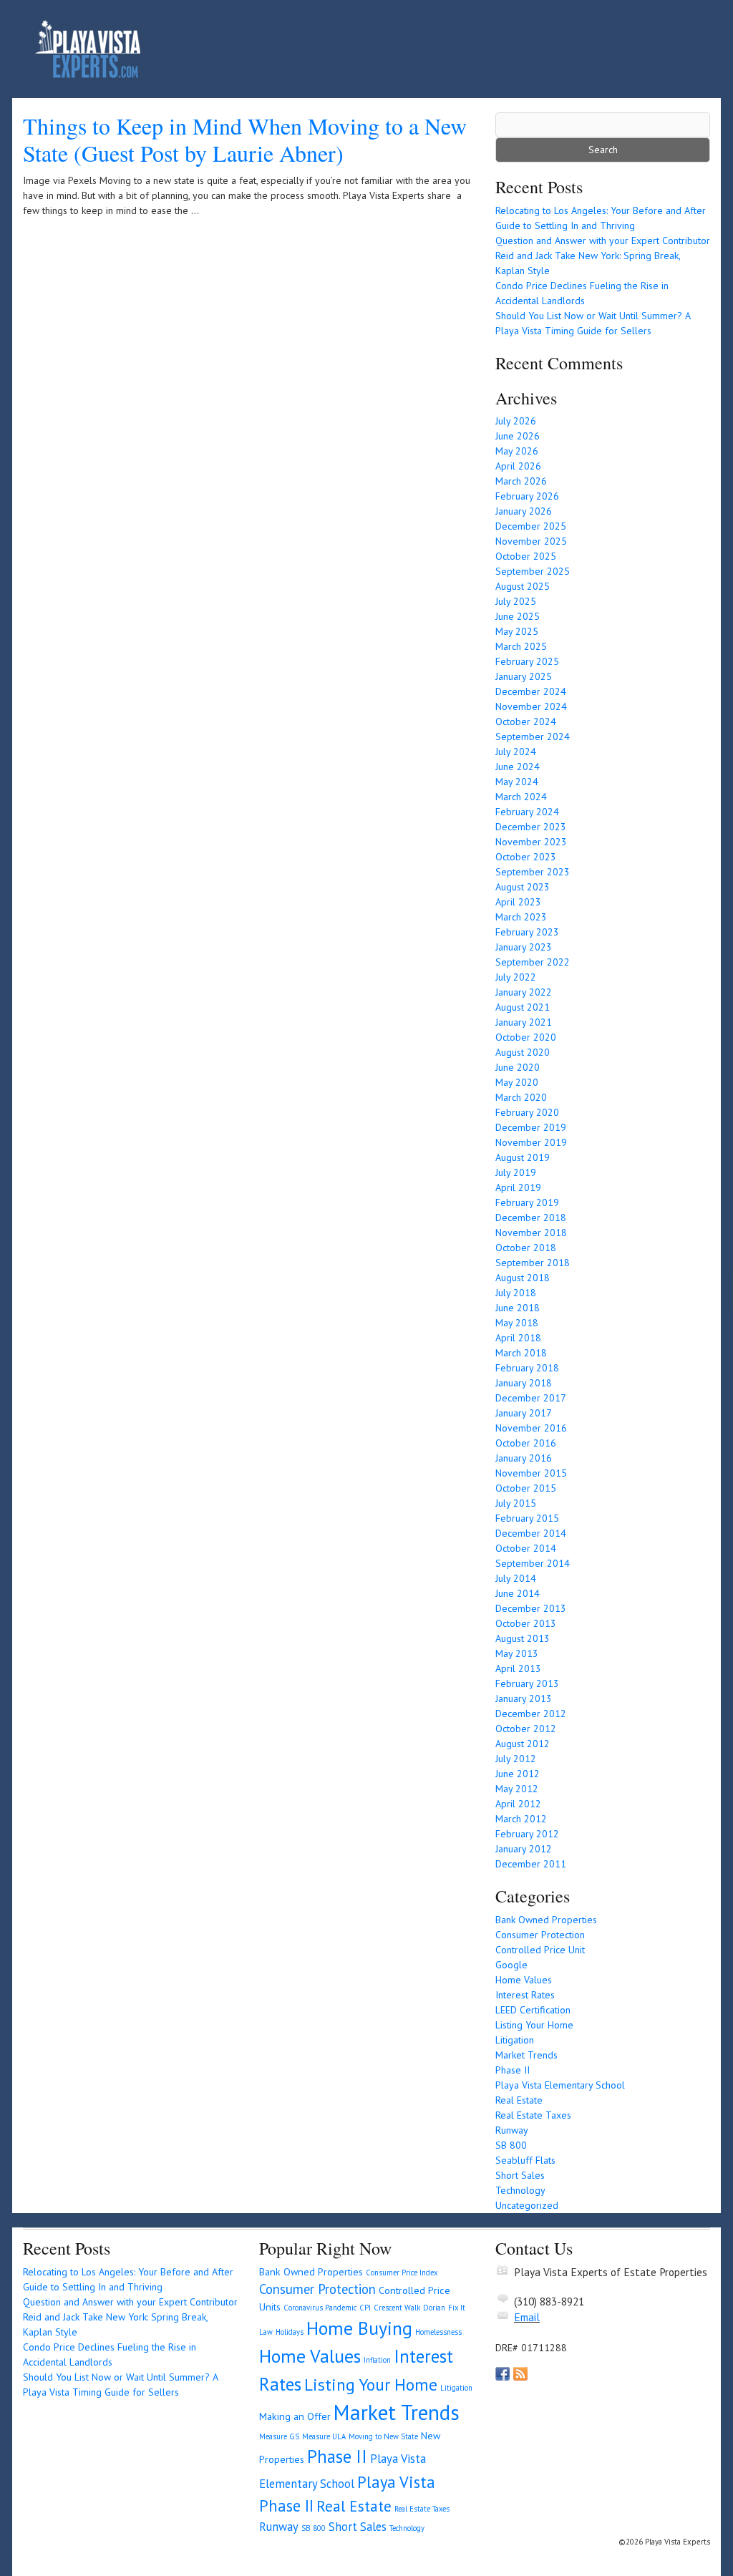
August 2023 (523, 887)
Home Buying (359, 2328)
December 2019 (531, 1127)
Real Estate (519, 2100)
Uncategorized (527, 2205)
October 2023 (526, 857)
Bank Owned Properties (546, 1920)
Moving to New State (383, 2436)
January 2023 (524, 947)
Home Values (524, 1980)
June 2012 (518, 1774)
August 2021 (523, 1007)
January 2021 (524, 1022)
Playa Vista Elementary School (560, 2085)
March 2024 (521, 797)
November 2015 (531, 1473)
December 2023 (531, 827)
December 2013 (531, 1608)
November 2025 (531, 541)
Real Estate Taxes (533, 2115)
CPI (365, 2308)
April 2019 (518, 1187)
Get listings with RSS (520, 2374)
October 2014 (526, 1548)
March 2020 (521, 1097)
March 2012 (521, 1819)
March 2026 (521, 481)
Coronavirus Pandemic (320, 2308)
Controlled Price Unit (540, 1950)
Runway (512, 2130)
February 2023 (527, 932)
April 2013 (518, 1668)
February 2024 (527, 812)
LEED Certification (533, 2010)
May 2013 (517, 1653)
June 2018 (518, 1308)
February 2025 (527, 661)
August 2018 (523, 1278)
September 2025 (533, 571)
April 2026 (518, 466)
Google (511, 1965)
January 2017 (524, 1413)
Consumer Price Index (402, 2273)
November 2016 (531, 1428)
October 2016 (526, 1443)
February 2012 (527, 1834)
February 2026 (527, 496)
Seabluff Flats (525, 2160)
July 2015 (516, 1503)
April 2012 (518, 1804)
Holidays (290, 2332)
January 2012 (524, 1849)
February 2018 (527, 1368)
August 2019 (523, 1157)
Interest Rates (525, 1995)
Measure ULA (324, 2436)
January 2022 (524, 992)
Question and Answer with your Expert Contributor (603, 240)
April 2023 (518, 902)
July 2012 (516, 1759)
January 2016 (524, 1458)
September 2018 (533, 1263)
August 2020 (523, 1052)
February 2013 (527, 1683)
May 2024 (517, 782)
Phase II (513, 2070)
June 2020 (518, 1067)
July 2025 (516, 601)
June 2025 (518, 616)
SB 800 (511, 2145)
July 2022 (516, 977)
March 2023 (521, 917)
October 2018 (526, 1248)
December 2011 (531, 1864)
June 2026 (518, 436)
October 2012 (526, 1729)
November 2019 (531, 1142)
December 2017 (531, 1398)
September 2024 (533, 737)
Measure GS (279, 2436)
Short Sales (520, 2175)
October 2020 (526, 1037)
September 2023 (533, 872)
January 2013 (524, 1698)
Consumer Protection (540, 1935)
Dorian (434, 2308)
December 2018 (531, 1217)
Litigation (515, 2040)
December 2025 (531, 526)
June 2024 (518, 767)
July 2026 (516, 421)
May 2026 (517, 451)
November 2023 (531, 842)
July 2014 (516, 1578)
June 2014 (518, 1593)
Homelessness (438, 2332)
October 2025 (526, 556)
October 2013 (526, 1623)
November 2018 (531, 1233)
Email (527, 2317)
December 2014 (531, 1533)
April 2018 (518, 1338)
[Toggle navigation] (679, 49)
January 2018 (524, 1383)
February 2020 (527, 1112)
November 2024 (531, 706)
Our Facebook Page (503, 2374)
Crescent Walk (397, 2308)
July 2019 (516, 1172)
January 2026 (524, 511)
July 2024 (516, 752)
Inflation (377, 2360)
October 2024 (526, 721)
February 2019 (527, 1202)
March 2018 (521, 1353)
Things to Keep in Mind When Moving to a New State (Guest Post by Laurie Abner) (245, 139)
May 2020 (517, 1082)
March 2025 (521, 646)
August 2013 (523, 1638)
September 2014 (533, 1563)
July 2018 (516, 1293)
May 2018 (517, 1323)
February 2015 (527, 1518)
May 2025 (517, 631)
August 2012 (523, 1744)
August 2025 (523, 586)
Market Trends (526, 2055)
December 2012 (531, 1714)
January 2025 (524, 676)
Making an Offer (295, 2416)
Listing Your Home (534, 2025)
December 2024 (531, 691)
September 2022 (533, 962)
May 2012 (517, 1789)
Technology (520, 2190)
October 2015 (526, 1488)
